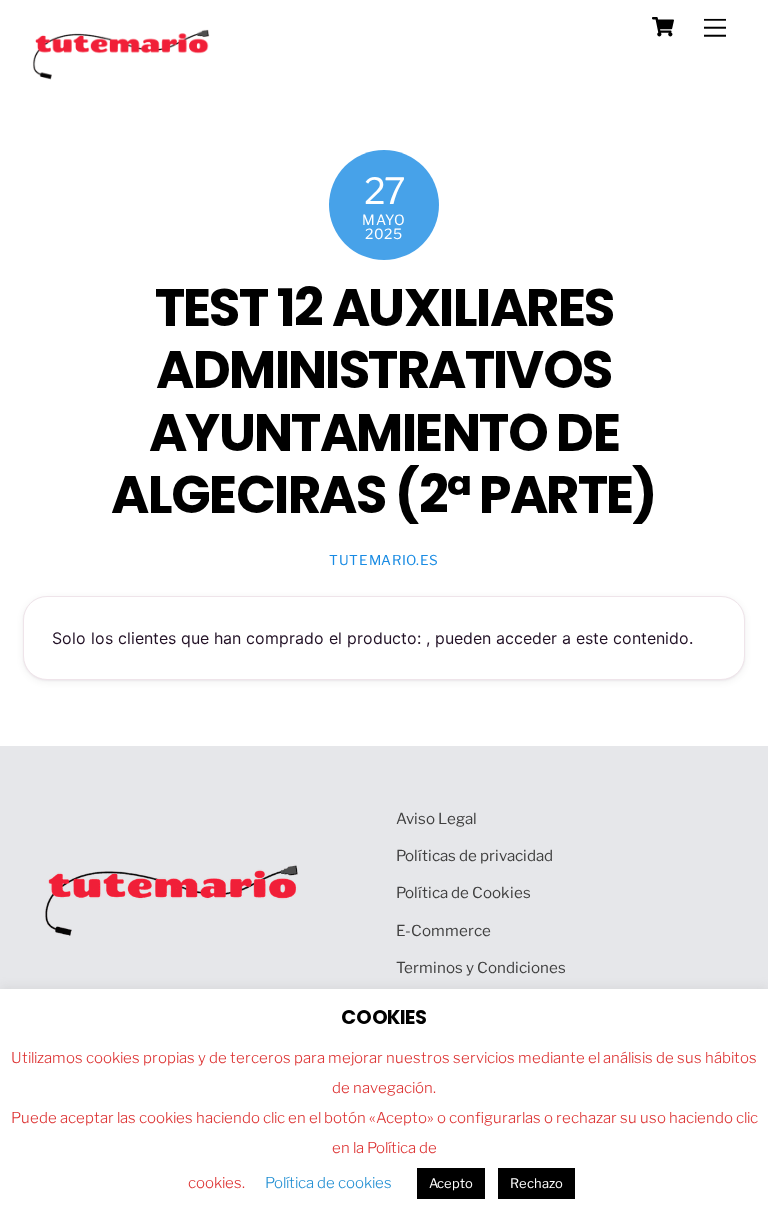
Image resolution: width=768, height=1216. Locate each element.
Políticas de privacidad (474, 855)
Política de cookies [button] (328, 1183)
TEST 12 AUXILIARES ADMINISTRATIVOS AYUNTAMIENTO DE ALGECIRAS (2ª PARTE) (384, 401)
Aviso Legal (436, 818)
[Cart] (663, 27)
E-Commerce (443, 930)
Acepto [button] (451, 1183)
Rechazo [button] (536, 1183)
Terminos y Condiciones (481, 967)
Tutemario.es (384, 560)
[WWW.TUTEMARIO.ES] (123, 74)
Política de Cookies (463, 892)
